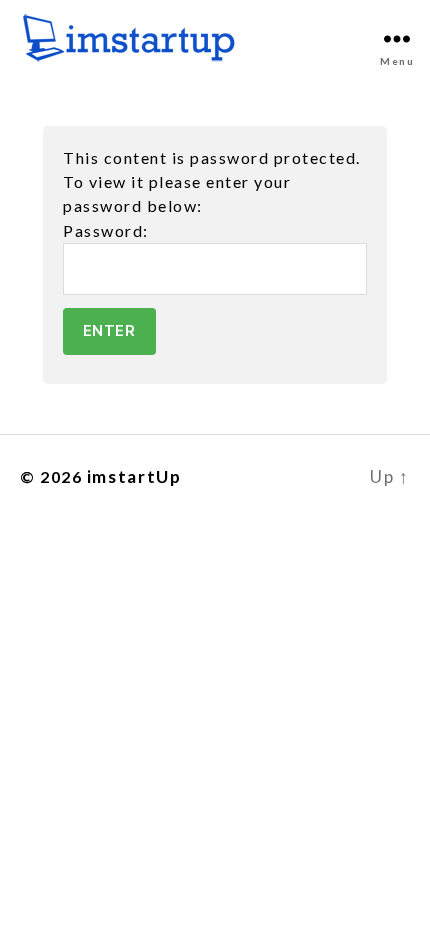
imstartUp (134, 476)
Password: (106, 230)
